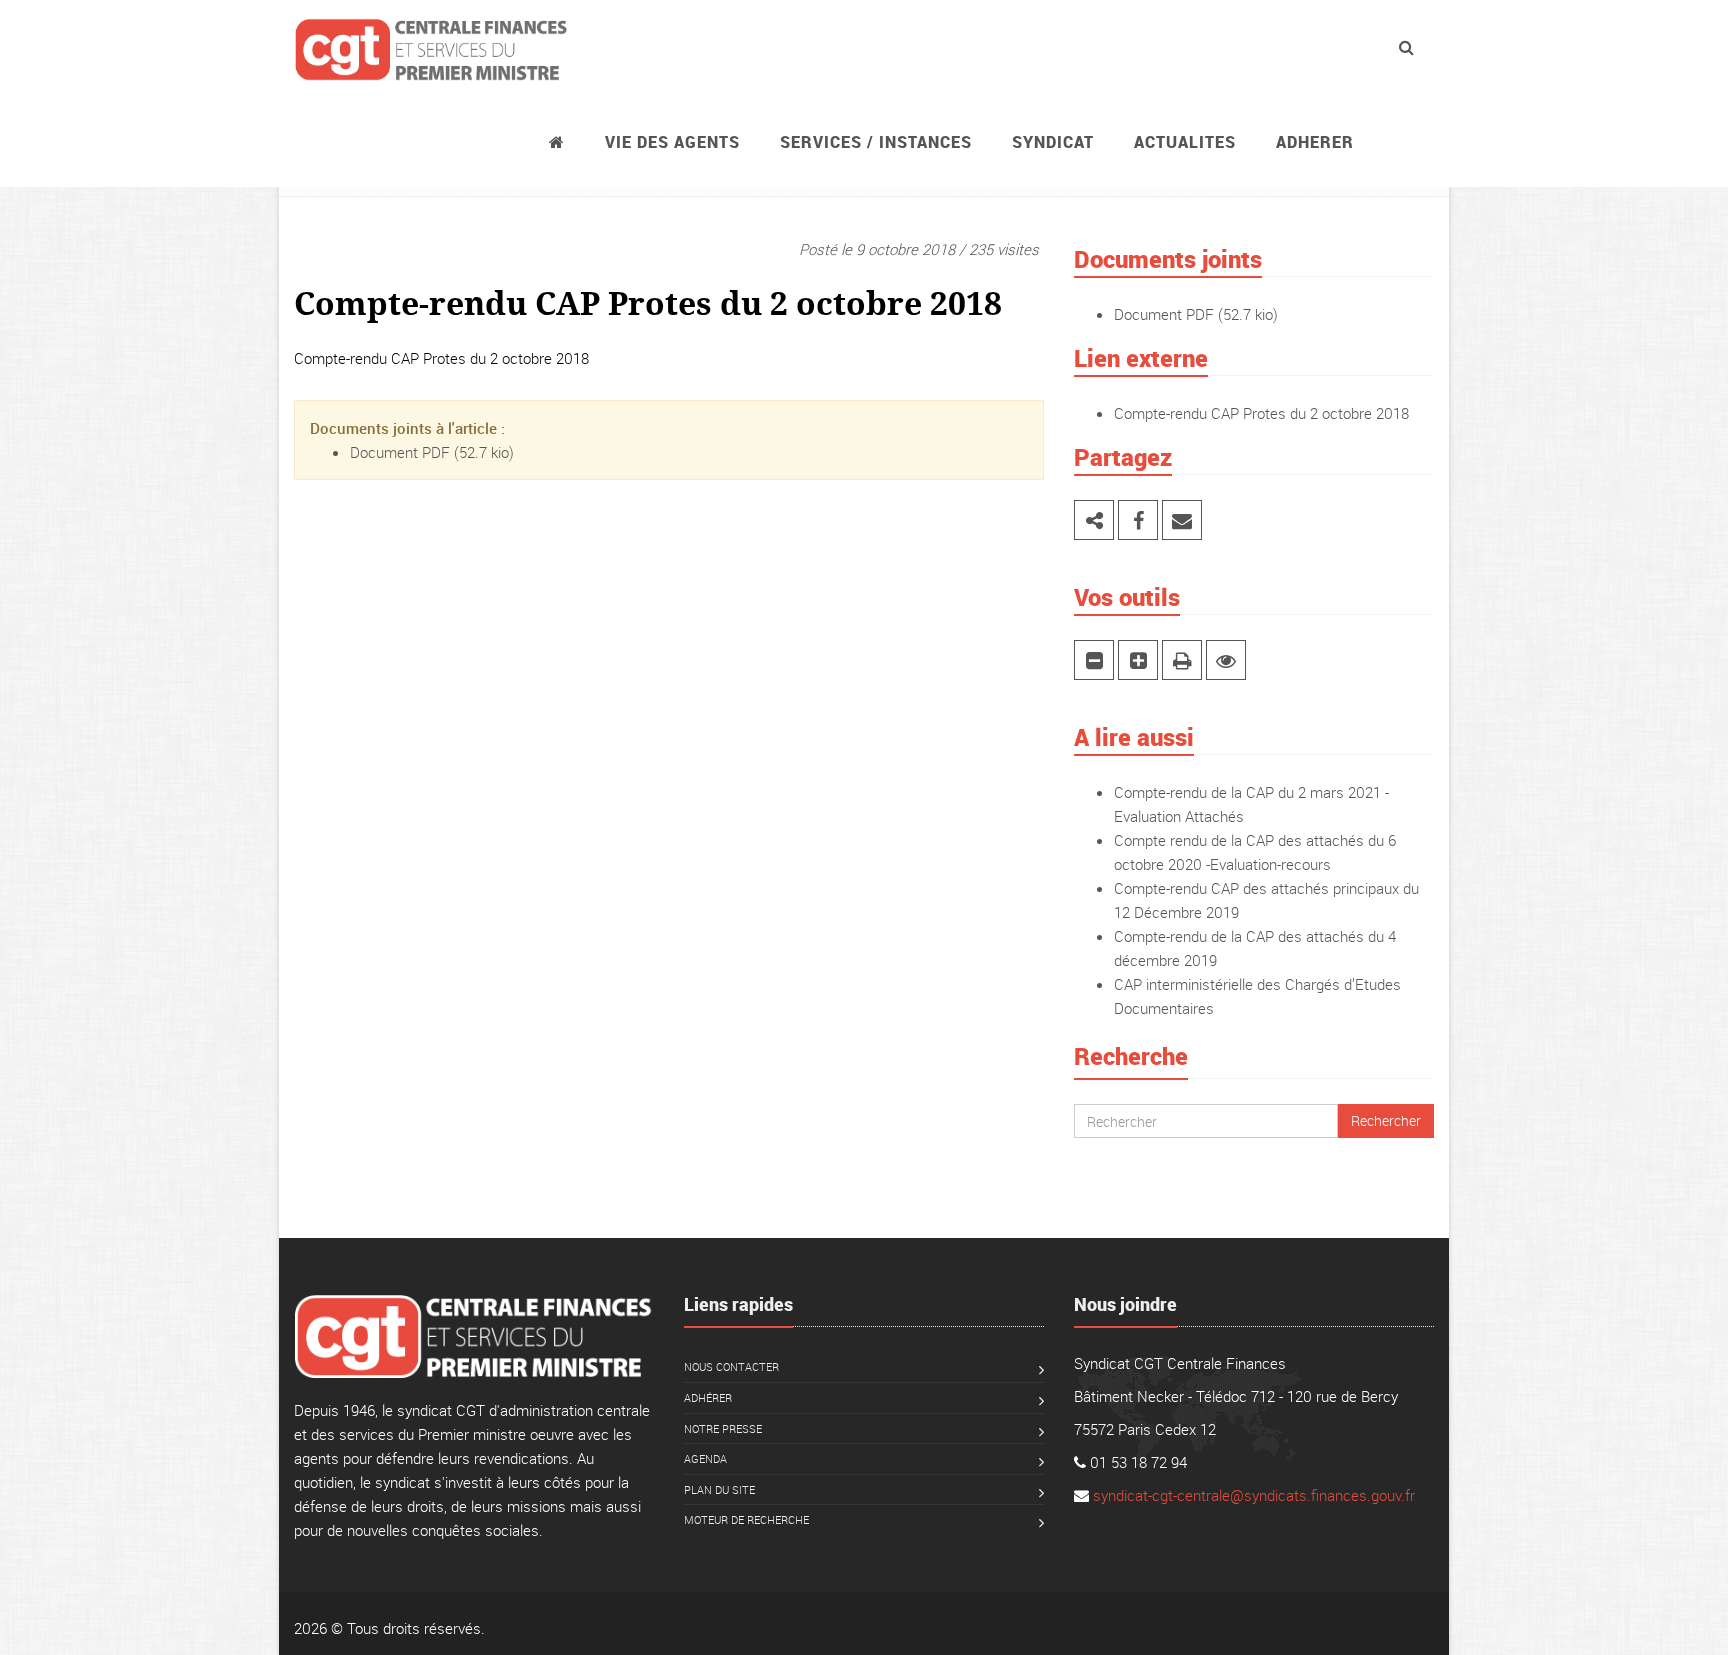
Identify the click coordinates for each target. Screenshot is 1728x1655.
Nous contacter (731, 1366)
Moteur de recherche (746, 1519)
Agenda (705, 1458)
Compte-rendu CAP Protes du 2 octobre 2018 (1261, 413)
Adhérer (708, 1397)
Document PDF (400, 452)
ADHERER (1315, 142)
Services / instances (876, 142)
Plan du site (719, 1489)
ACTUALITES (1185, 142)
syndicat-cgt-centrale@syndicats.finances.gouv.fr (1254, 1495)
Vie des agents (672, 142)
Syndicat (1053, 142)
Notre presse (723, 1428)
